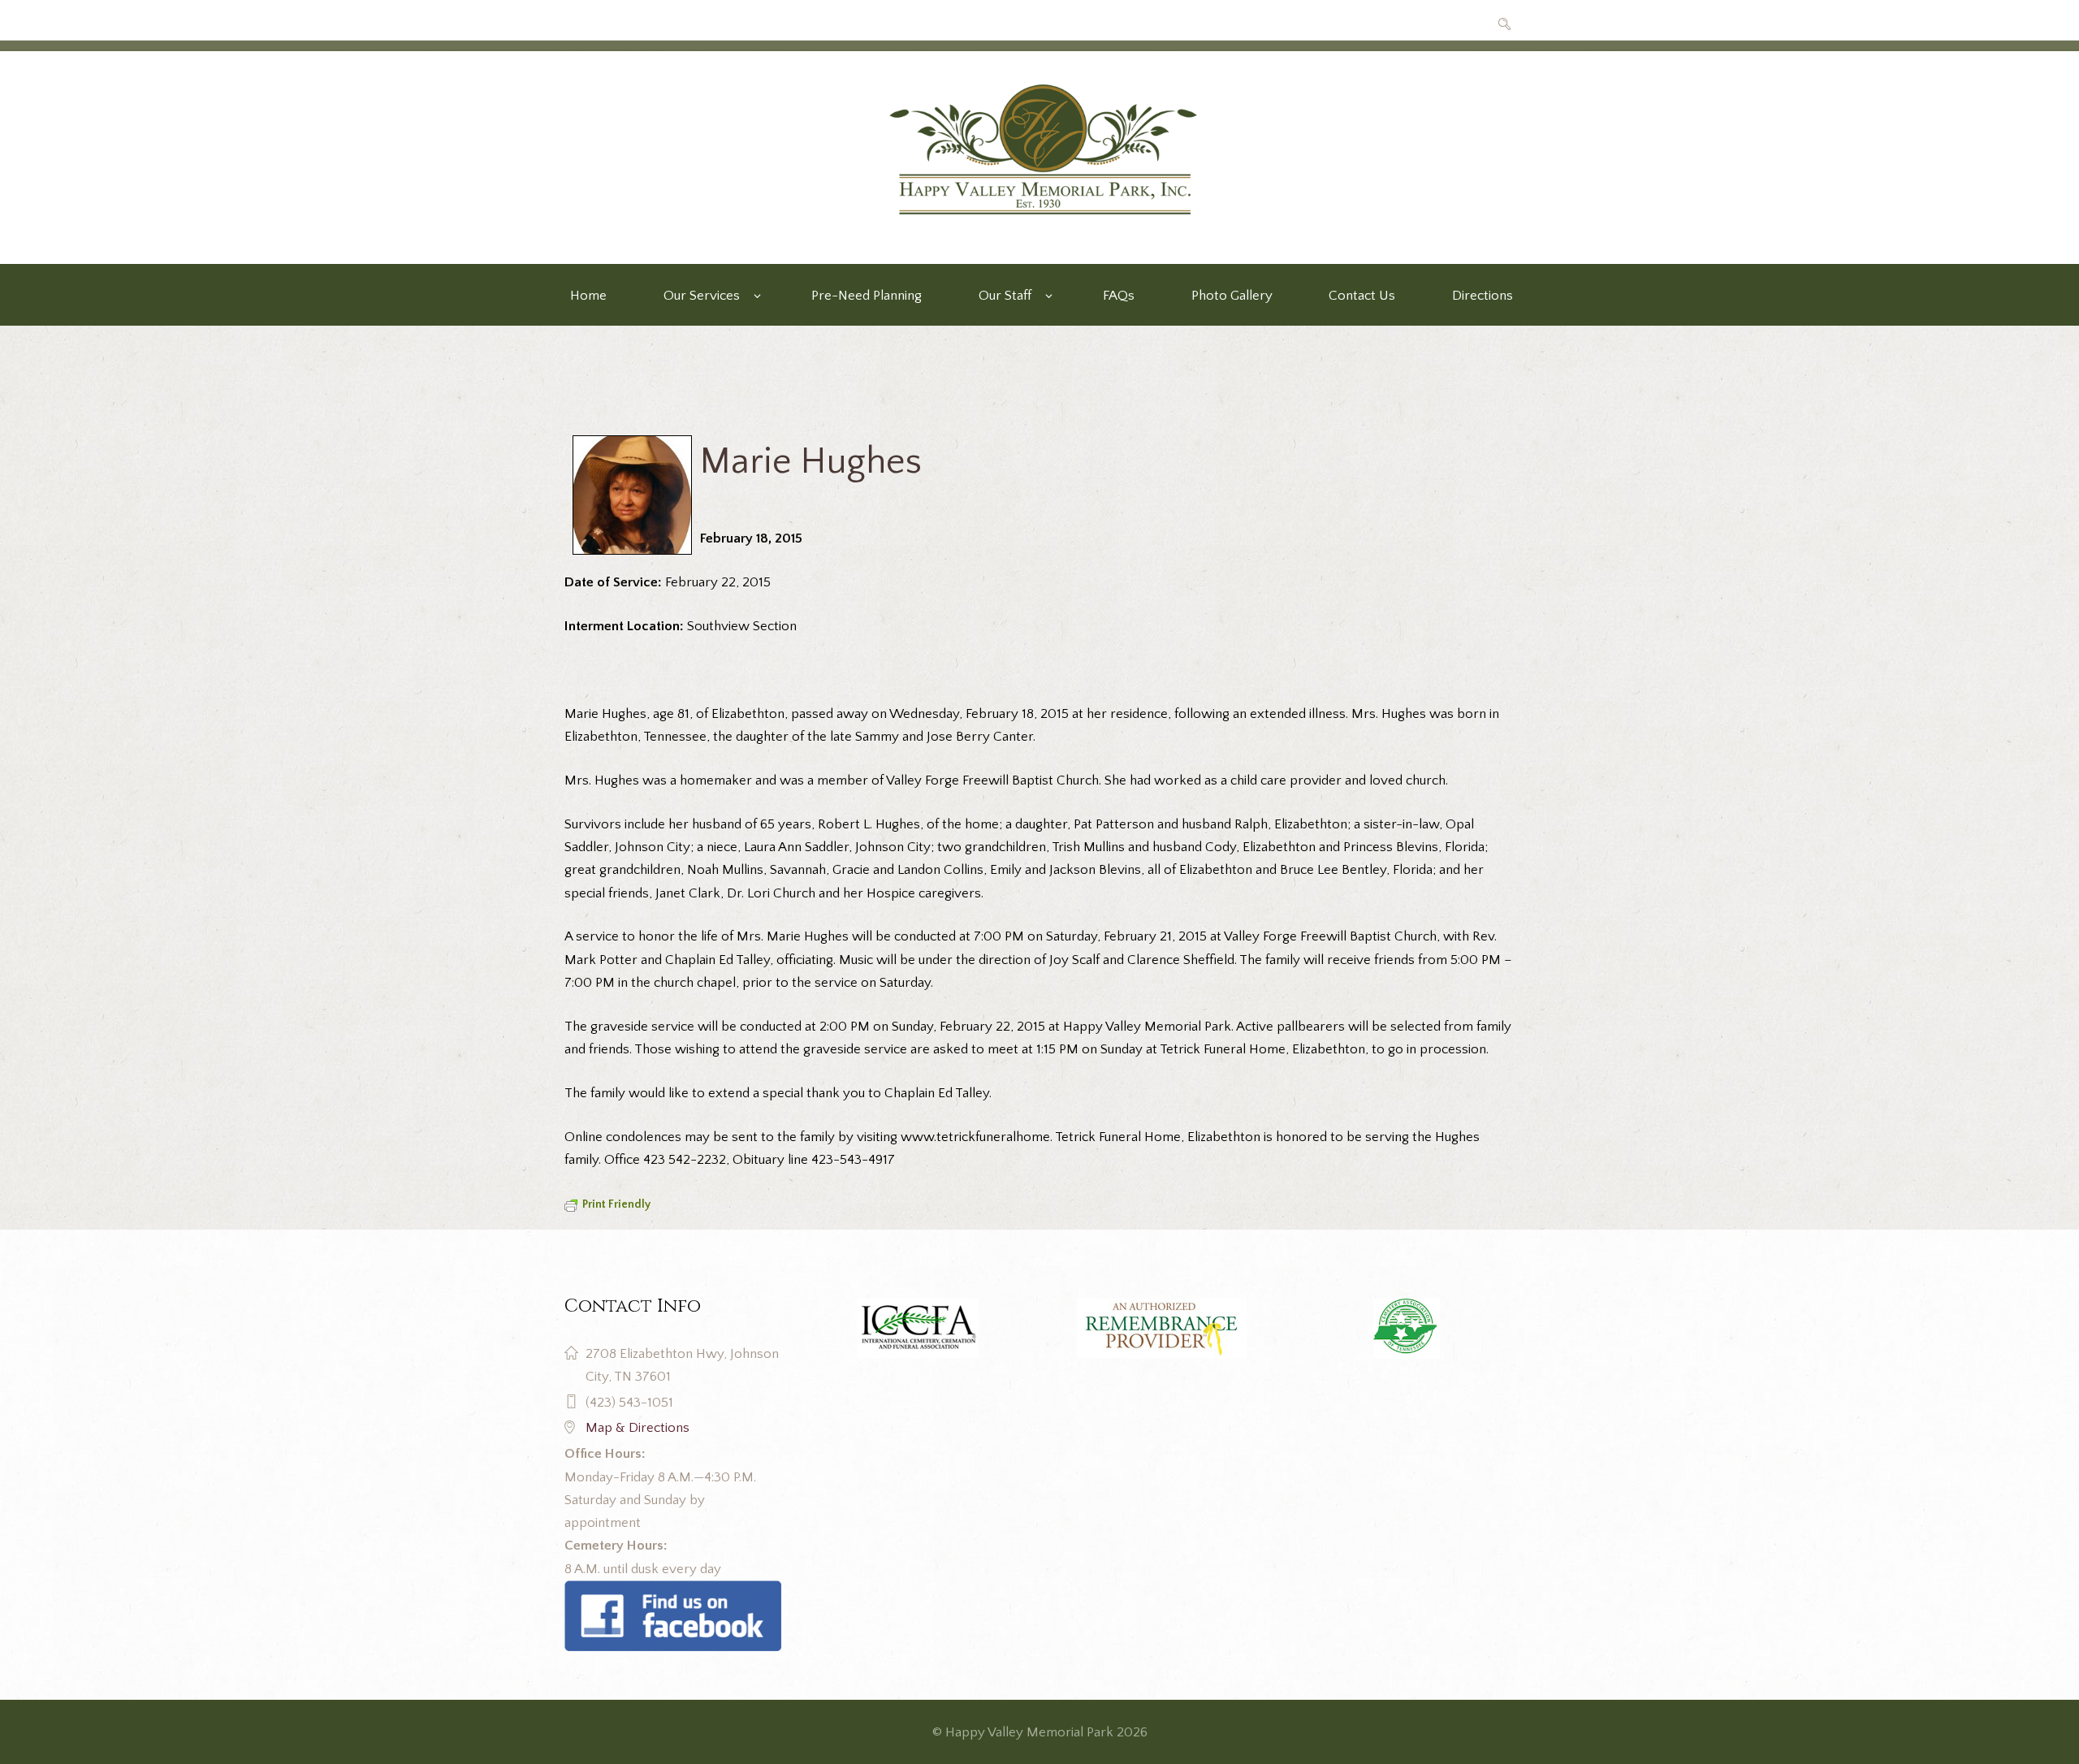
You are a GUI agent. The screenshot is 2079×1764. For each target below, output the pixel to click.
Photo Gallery (1232, 296)
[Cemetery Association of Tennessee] (1406, 1329)
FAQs (1119, 296)
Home (588, 296)
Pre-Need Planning (867, 296)
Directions (1483, 296)
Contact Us (1362, 296)
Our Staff (1005, 296)
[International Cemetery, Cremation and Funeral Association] (673, 1592)
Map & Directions (638, 1428)
